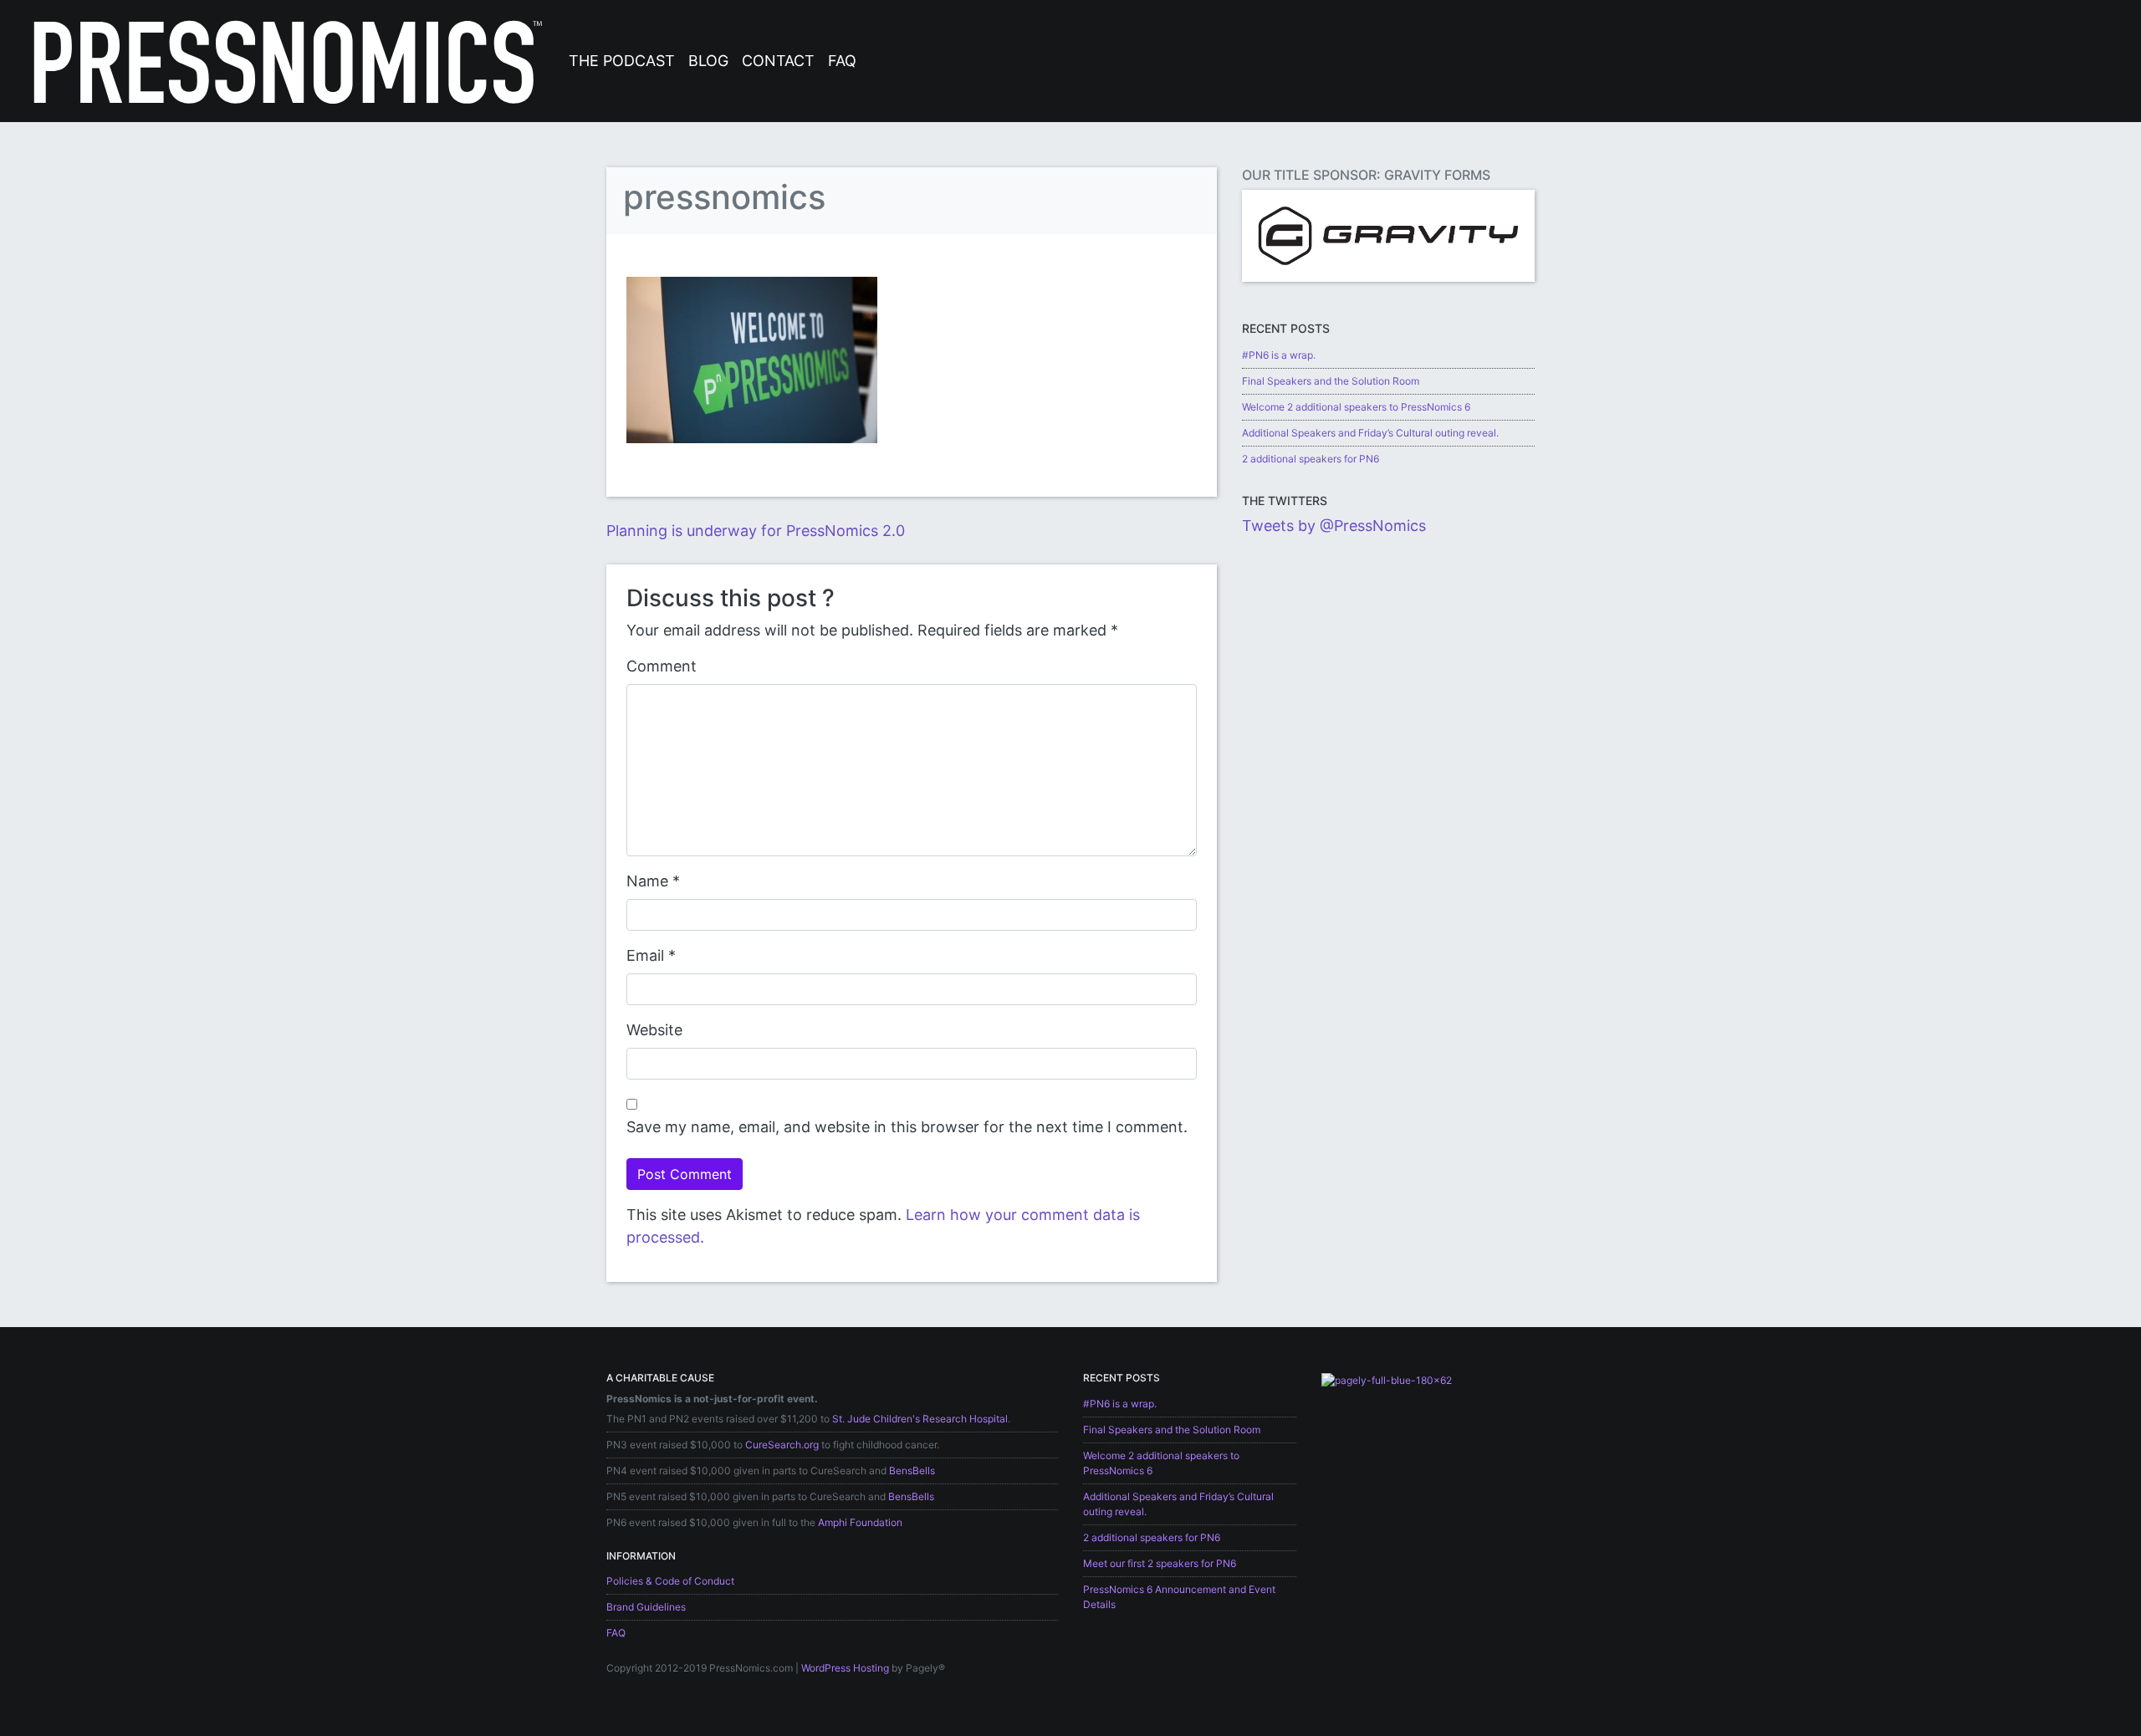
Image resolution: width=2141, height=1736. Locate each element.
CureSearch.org (782, 1445)
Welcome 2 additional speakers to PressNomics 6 (1356, 407)
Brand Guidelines (646, 1607)
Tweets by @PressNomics (1334, 526)
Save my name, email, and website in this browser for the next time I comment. (907, 1127)
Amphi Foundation (860, 1522)
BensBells (912, 1470)
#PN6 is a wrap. (1279, 355)
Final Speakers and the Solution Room (1331, 381)
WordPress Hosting (845, 1668)
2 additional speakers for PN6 (1311, 459)
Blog (708, 61)
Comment (662, 666)
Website (654, 1030)
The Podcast (622, 61)
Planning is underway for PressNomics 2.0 (756, 531)
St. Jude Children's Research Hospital (920, 1419)
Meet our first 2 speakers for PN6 (1160, 1563)
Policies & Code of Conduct (670, 1581)
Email (645, 955)
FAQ (842, 61)
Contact (778, 61)
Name (647, 881)
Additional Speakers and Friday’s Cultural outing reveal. (1370, 433)
